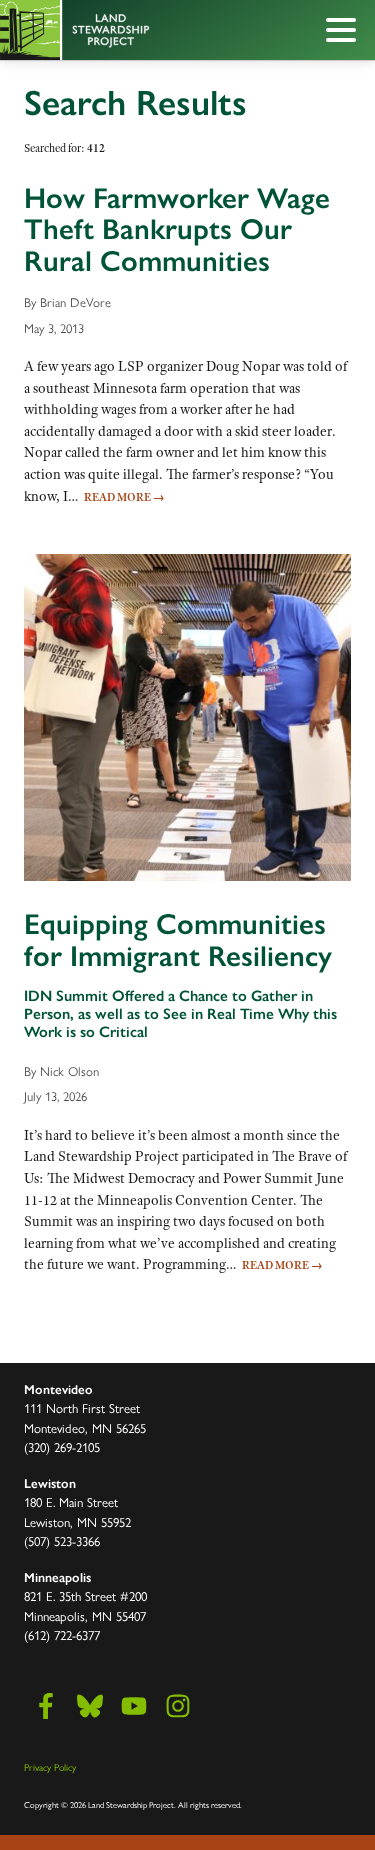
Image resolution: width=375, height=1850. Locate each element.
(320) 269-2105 (62, 1446)
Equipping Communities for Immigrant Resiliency (178, 940)
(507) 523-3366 (62, 1540)
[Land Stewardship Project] (142, 30)
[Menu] (346, 33)
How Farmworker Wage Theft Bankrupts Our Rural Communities (177, 229)
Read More (124, 497)
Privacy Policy (50, 1767)
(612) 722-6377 (62, 1634)
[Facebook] (46, 1706)
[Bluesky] (90, 1706)
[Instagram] (178, 1706)
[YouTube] (134, 1706)
